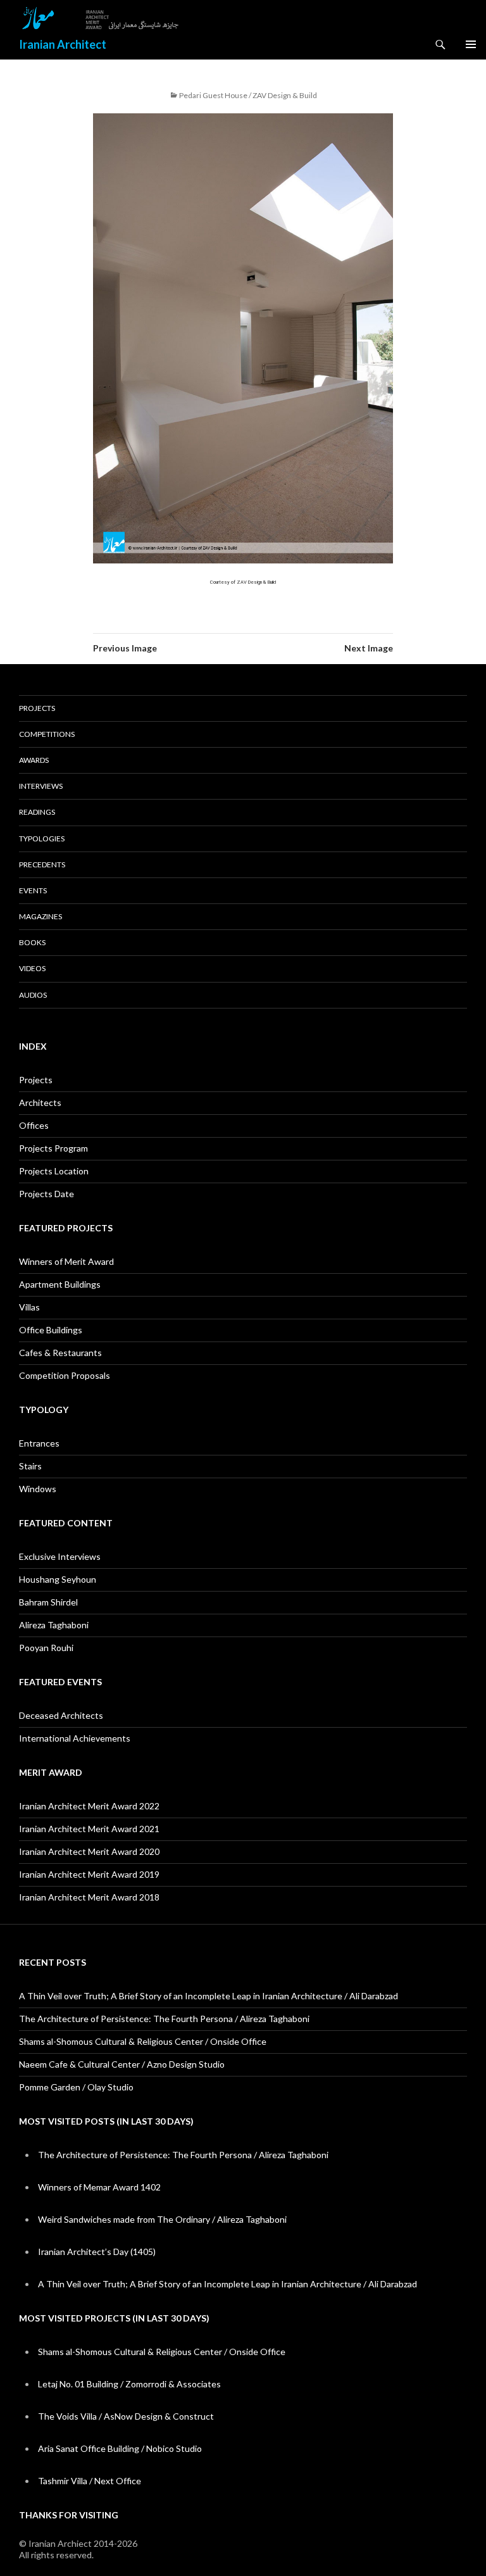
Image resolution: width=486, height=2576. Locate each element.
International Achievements (75, 1738)
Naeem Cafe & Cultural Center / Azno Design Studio (122, 2064)
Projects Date (47, 1194)
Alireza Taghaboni (54, 1625)
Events (33, 890)
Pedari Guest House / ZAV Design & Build (248, 95)
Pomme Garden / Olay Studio (76, 2087)
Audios (33, 995)
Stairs (30, 1466)
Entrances (39, 1443)
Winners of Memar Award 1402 (99, 2187)
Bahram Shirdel (48, 1602)
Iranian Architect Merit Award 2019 (89, 1874)
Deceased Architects (61, 1715)
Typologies (42, 839)
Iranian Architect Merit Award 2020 (89, 1851)
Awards (34, 760)
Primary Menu (471, 44)
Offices (34, 1125)
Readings (37, 812)
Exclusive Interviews (60, 1556)
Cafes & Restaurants (60, 1353)
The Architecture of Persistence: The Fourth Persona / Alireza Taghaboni (164, 2019)
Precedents (42, 864)
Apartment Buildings (60, 1284)
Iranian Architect (63, 44)
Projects (37, 708)
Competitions (47, 734)
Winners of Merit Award (66, 1261)
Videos (32, 968)
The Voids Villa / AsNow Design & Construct (126, 2416)
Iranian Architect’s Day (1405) (97, 2252)
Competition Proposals (65, 1375)
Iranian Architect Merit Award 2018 (89, 1897)
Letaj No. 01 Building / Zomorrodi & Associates (129, 2384)
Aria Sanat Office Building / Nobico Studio (120, 2448)
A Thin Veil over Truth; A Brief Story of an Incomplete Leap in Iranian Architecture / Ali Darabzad (209, 1996)
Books (32, 942)
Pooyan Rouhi (46, 1648)
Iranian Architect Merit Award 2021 (89, 1829)
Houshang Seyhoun (58, 1579)
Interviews (41, 786)
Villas (29, 1307)
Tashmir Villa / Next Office (90, 2481)
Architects (40, 1103)
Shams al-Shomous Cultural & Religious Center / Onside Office (143, 2041)
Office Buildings (51, 1330)
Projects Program (53, 1148)
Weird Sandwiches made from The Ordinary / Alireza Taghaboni (162, 2219)
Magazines (40, 916)
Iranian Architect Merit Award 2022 (89, 1806)
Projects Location (54, 1171)
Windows (38, 1489)
